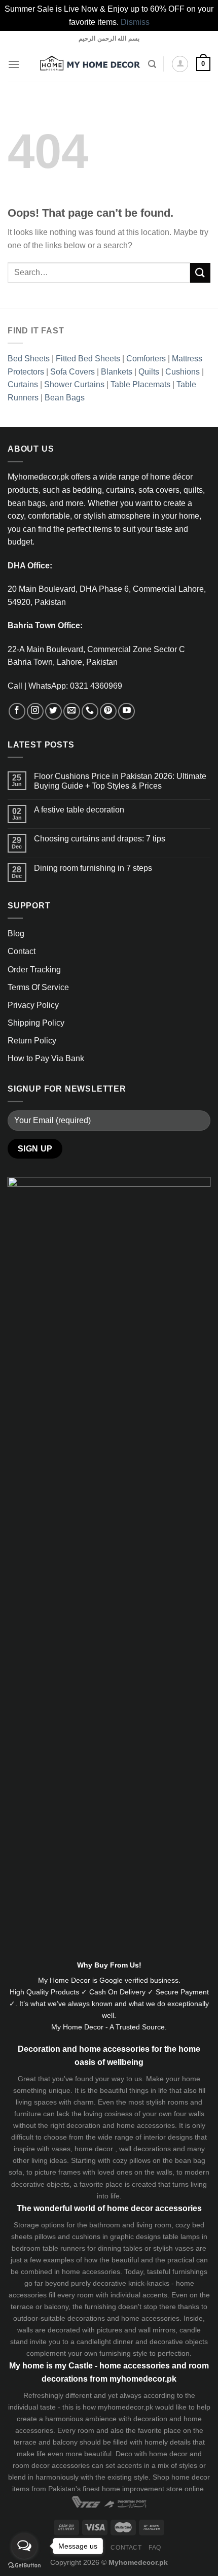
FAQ (155, 2548)
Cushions (183, 372)
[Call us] (90, 711)
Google (111, 1980)
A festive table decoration (79, 810)
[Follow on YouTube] (126, 711)
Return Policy (32, 1041)
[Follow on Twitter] (53, 711)
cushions (86, 2236)
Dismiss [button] (135, 22)
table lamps (181, 2236)
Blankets (117, 372)
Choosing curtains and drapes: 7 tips (100, 839)
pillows (140, 2160)
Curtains (23, 384)
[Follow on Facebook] (17, 711)
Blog (16, 934)
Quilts (149, 372)
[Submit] (200, 273)
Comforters (146, 359)
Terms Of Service (38, 987)
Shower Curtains (74, 384)
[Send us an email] (72, 711)
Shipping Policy (36, 1023)
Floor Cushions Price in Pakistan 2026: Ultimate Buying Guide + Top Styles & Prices (120, 781)
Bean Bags (65, 398)
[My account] (180, 64)
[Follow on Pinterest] (108, 711)
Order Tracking (34, 970)
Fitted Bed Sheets (88, 359)
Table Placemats (140, 384)
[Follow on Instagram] (35, 711)
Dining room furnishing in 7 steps (93, 868)
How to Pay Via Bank (46, 1058)
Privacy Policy (33, 1005)
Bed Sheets (29, 359)
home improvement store (142, 2489)
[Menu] (14, 64)
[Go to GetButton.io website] (24, 2566)
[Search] (152, 64)
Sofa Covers (72, 372)
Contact (22, 951)
